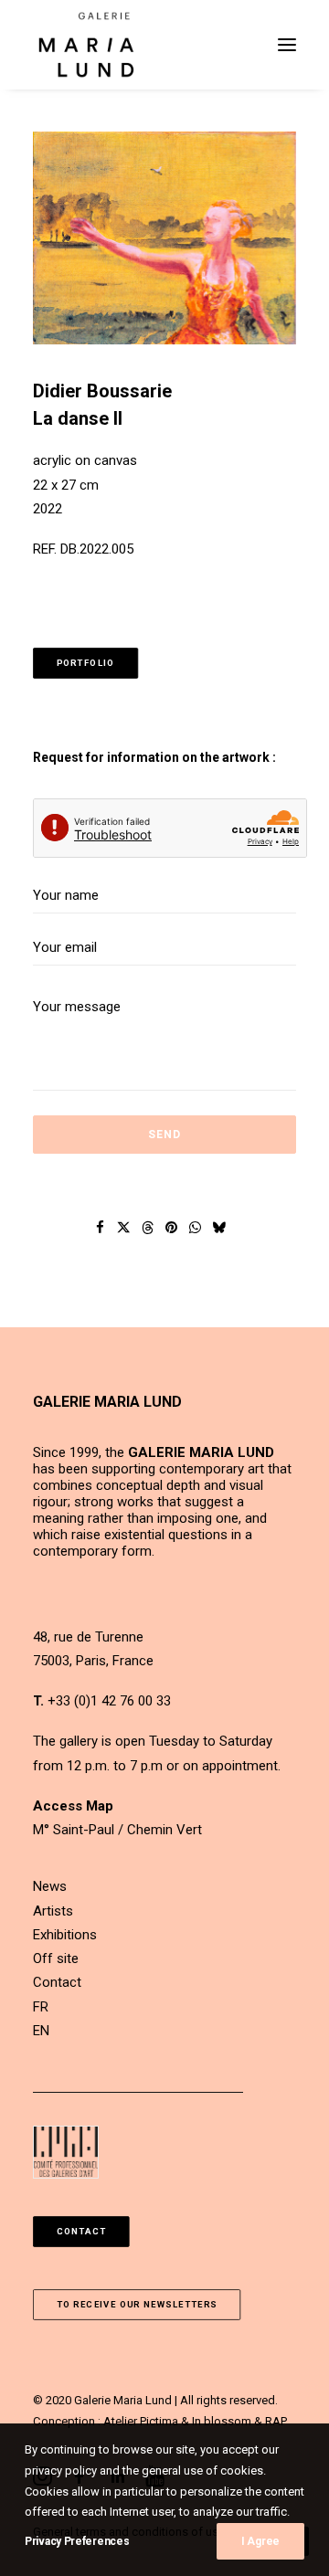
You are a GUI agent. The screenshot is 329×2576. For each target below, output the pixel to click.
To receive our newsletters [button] (137, 2305)
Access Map (73, 1806)
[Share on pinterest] (172, 1228)
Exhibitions (65, 1935)
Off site (56, 1958)
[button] (287, 45)
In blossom (222, 2421)
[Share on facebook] (101, 1228)
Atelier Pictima (141, 2421)
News (50, 1886)
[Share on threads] (148, 1228)
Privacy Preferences (77, 2541)
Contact (57, 1982)
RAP (276, 2421)
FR (41, 2007)
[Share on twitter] (124, 1228)
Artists (53, 1911)
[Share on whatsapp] (196, 1228)
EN (41, 2031)
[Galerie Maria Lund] (86, 45)
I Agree (260, 2541)
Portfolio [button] (86, 664)
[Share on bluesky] (219, 1228)
